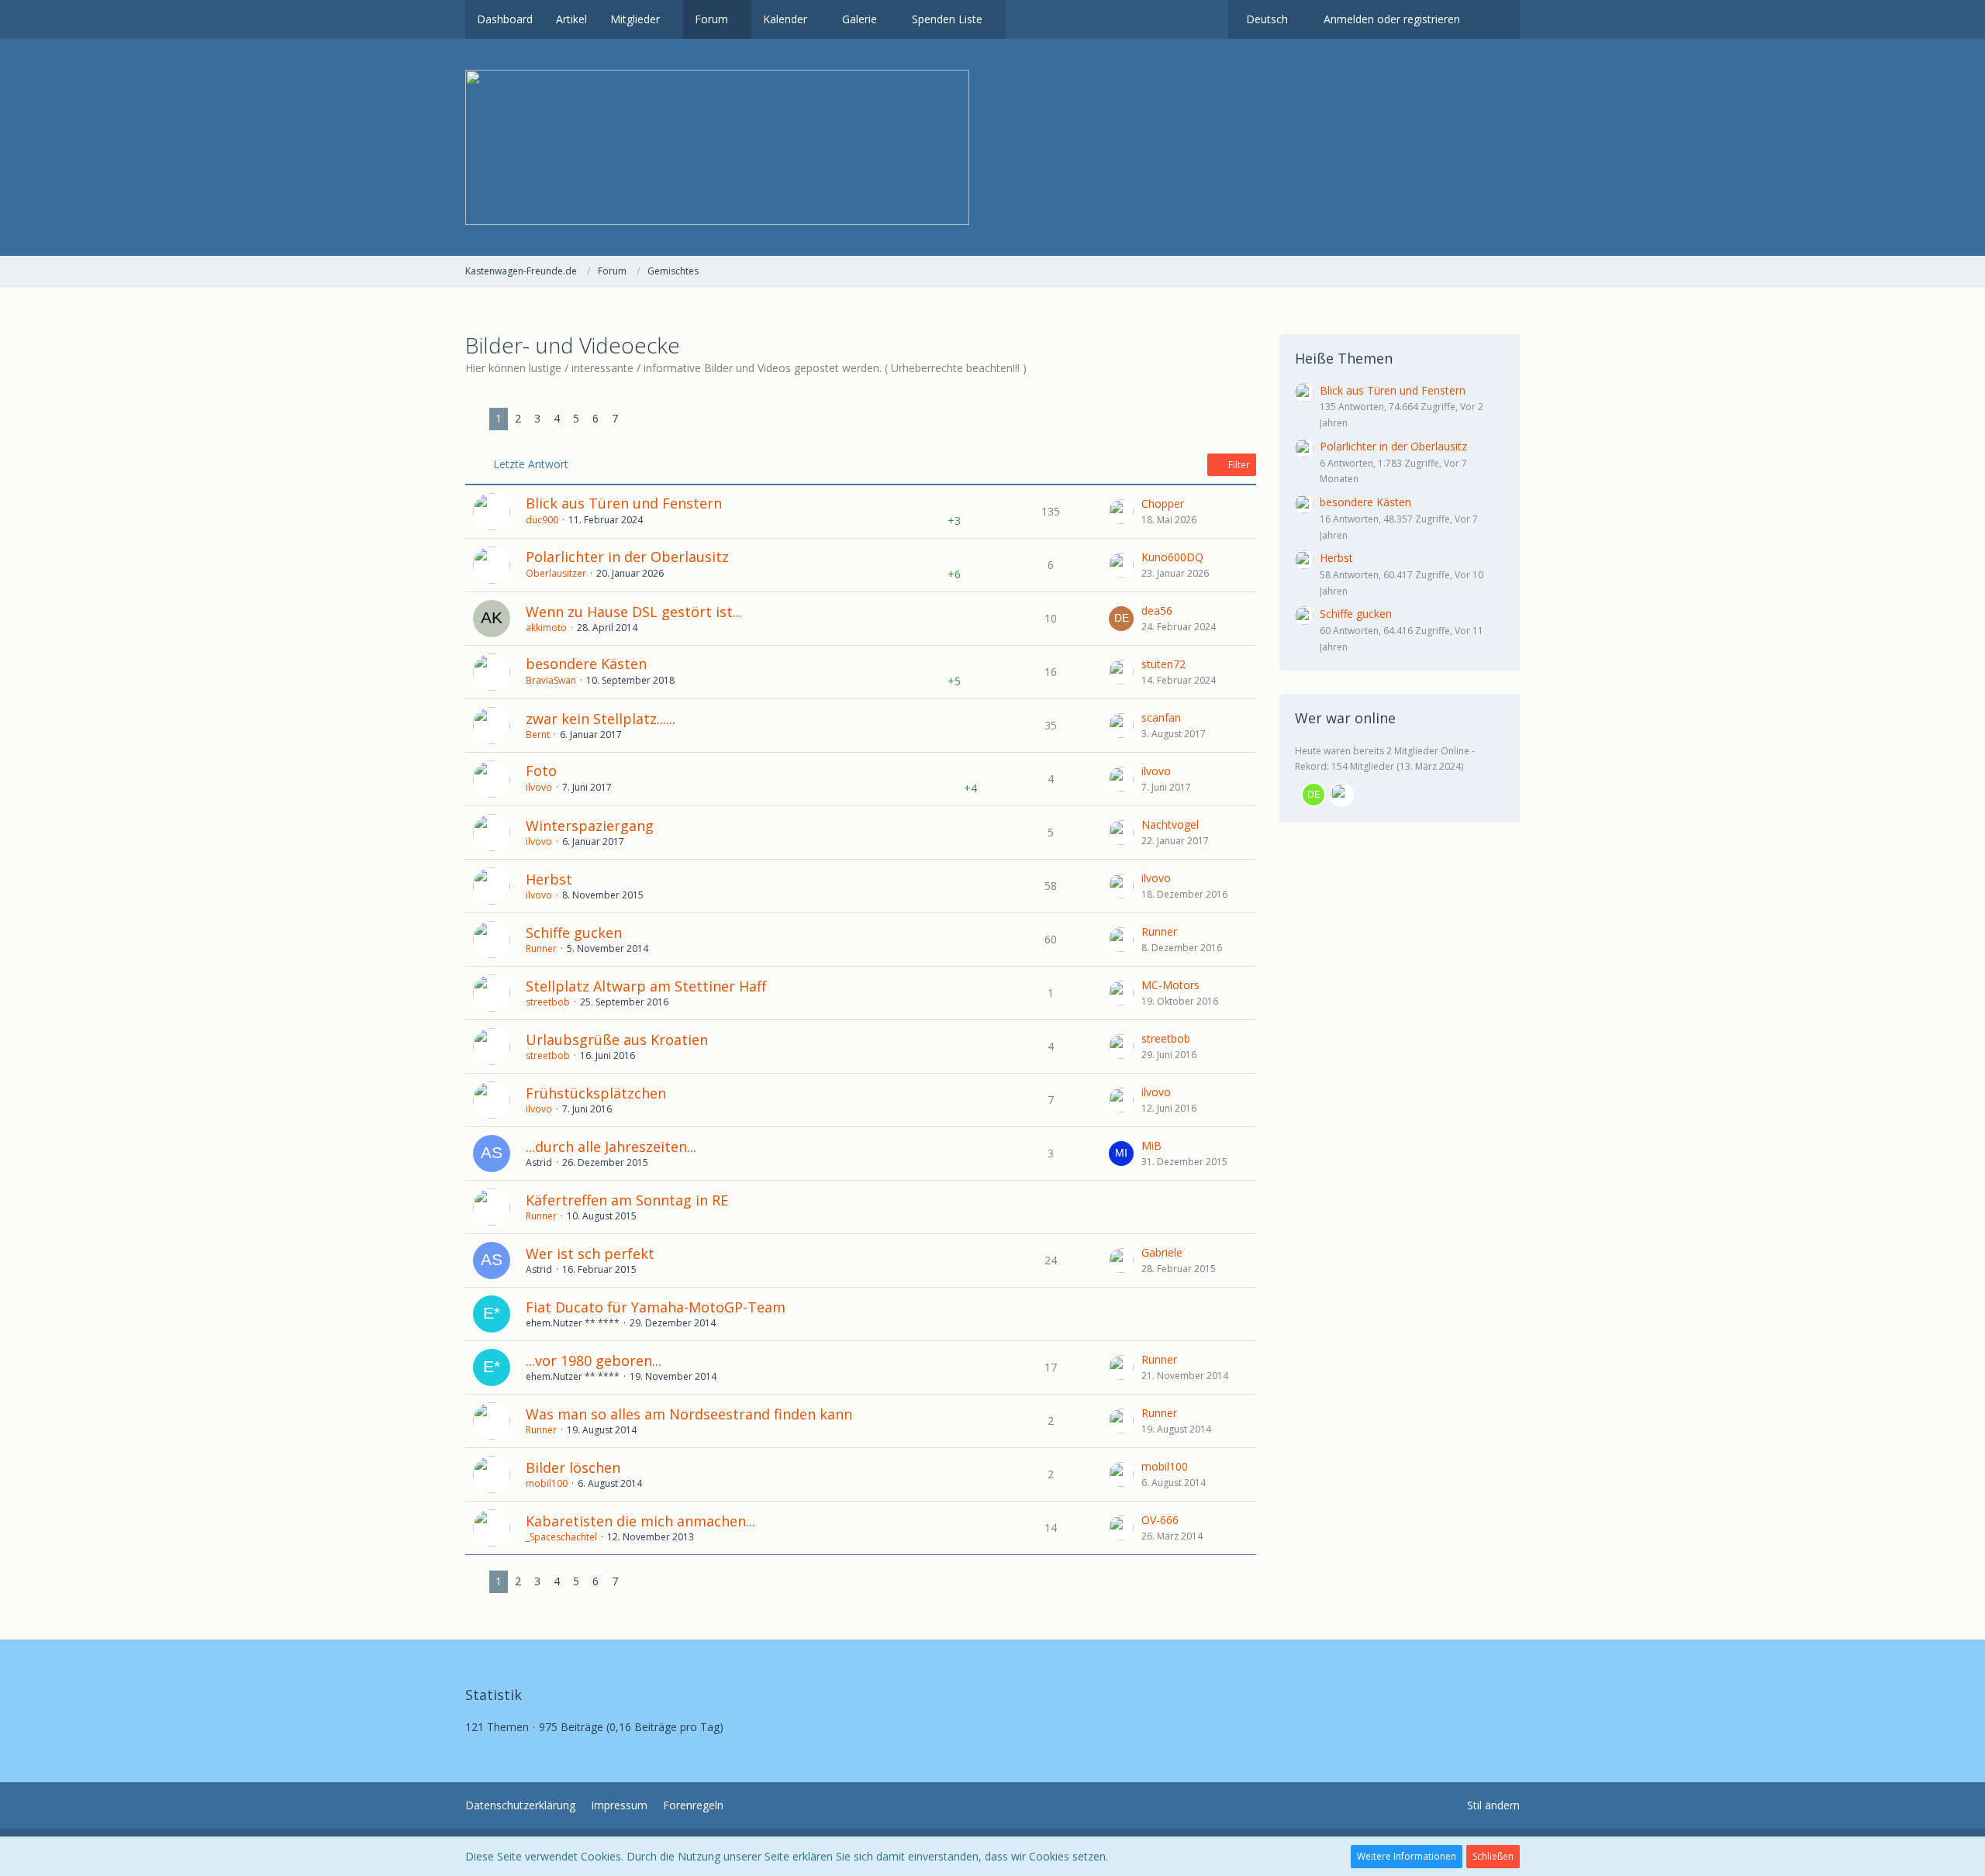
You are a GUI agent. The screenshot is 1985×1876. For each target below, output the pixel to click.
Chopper (1163, 503)
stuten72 (1163, 664)
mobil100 (547, 1483)
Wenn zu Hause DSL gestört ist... (634, 612)
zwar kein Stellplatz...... (601, 719)
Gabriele (1162, 1252)
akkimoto (546, 628)
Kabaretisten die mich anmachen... (640, 1521)
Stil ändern (1493, 1805)
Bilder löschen (573, 1467)
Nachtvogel (1170, 824)
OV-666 (1160, 1520)
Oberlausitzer (556, 573)
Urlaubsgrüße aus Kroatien (617, 1040)
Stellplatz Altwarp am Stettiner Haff (646, 986)
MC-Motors (1170, 985)
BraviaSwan (551, 680)
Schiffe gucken (574, 933)
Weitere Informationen (1407, 1856)
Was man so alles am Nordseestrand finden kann (689, 1414)
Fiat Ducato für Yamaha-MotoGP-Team (656, 1307)
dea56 (1157, 610)
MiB (1151, 1145)
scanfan (1161, 717)
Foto (541, 771)
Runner (541, 948)
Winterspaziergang (590, 826)
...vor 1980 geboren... (594, 1360)
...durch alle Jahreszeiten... (611, 1147)
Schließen (1493, 1856)
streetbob (548, 1002)
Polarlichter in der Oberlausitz (627, 557)
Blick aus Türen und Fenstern (624, 503)
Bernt (538, 735)
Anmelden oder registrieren (1392, 19)
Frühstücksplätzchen (596, 1093)
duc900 (542, 520)
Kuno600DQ (1172, 557)
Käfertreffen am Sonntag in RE (627, 1200)
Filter (1238, 465)
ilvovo (539, 787)
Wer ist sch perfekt (590, 1254)
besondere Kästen (586, 664)
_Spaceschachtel (561, 1537)
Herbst (549, 879)
